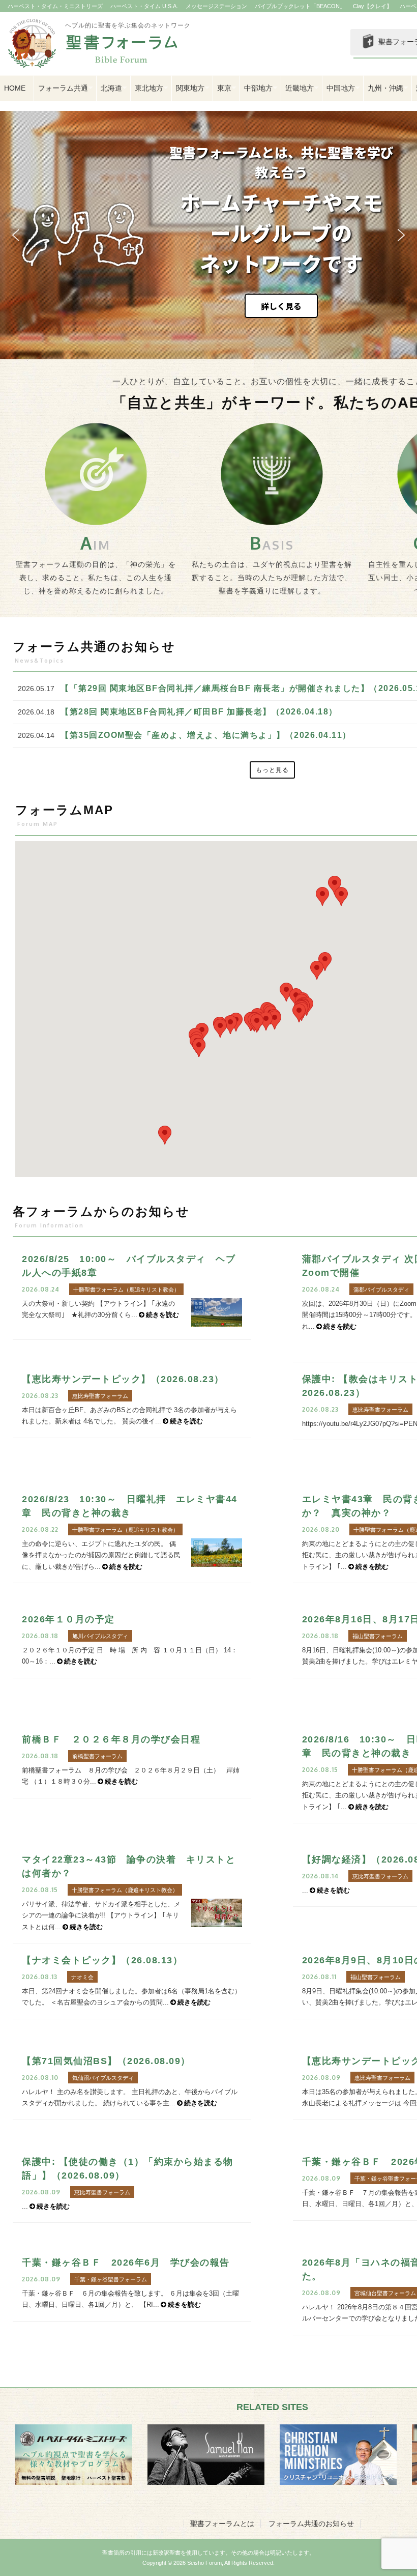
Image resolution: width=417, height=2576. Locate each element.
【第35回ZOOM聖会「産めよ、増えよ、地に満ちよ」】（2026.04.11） (206, 735)
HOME (15, 88)
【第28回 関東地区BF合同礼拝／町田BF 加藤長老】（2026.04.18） (199, 712)
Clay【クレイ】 (373, 6)
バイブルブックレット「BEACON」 (300, 6)
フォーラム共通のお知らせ (311, 2524)
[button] (16, 235)
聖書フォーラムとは (222, 2524)
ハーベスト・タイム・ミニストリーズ (55, 6)
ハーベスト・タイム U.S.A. (144, 6)
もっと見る (272, 770)
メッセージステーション (216, 6)
